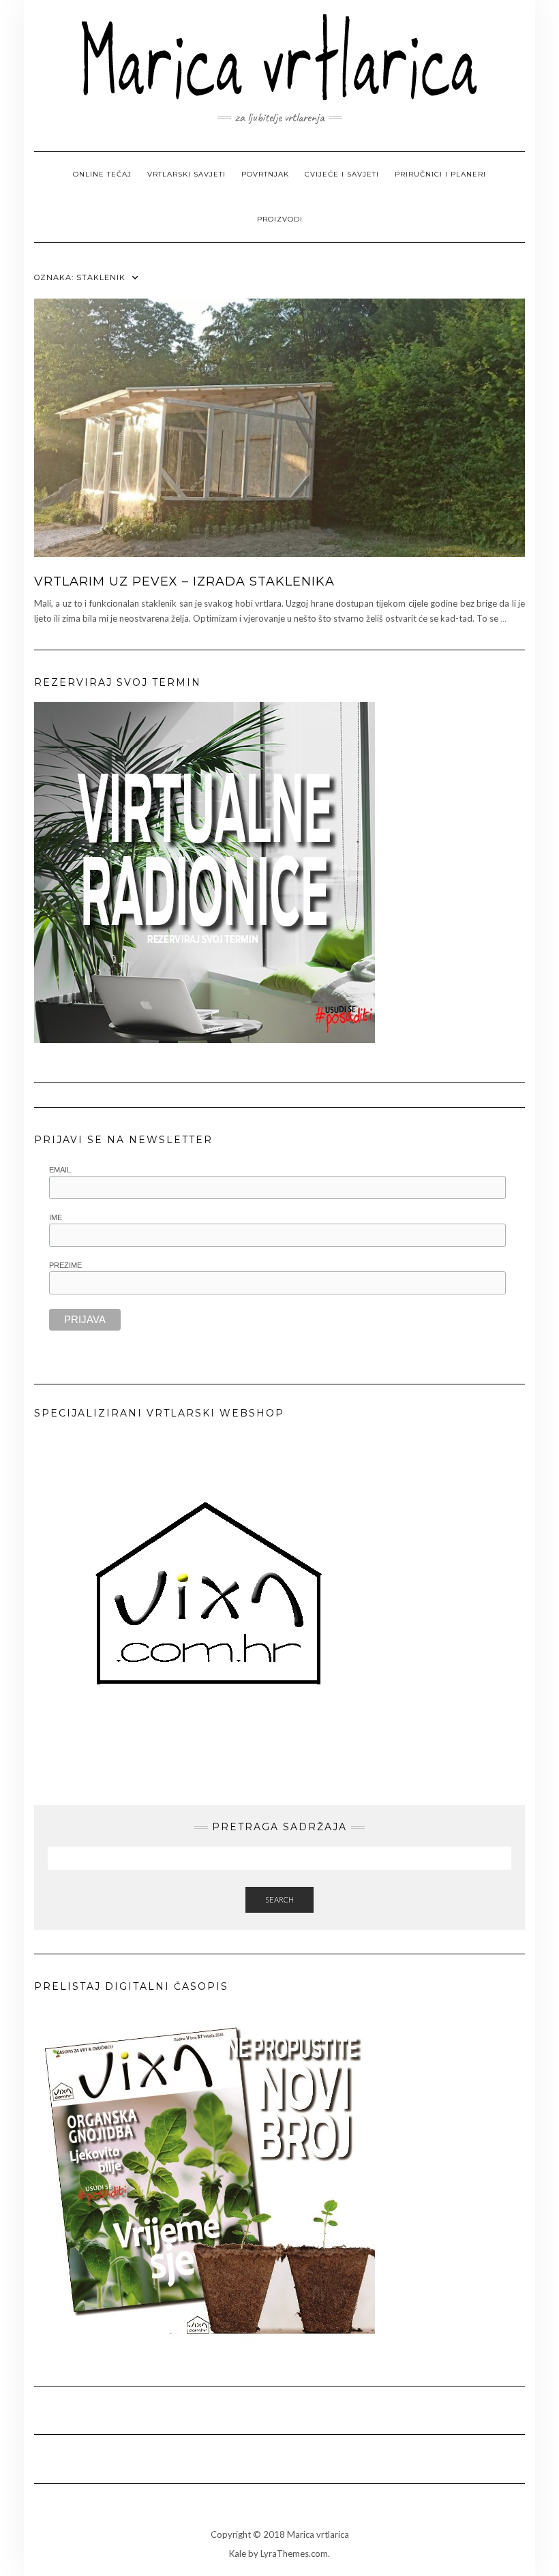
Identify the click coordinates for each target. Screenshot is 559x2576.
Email (60, 1170)
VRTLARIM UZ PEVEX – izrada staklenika (184, 581)
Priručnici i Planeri (440, 174)
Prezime (65, 1265)
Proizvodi (280, 219)
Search (279, 1899)
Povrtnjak (265, 174)
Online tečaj (102, 174)
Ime (56, 1217)
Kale (238, 2554)
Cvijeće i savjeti (342, 174)
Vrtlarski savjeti (186, 174)
